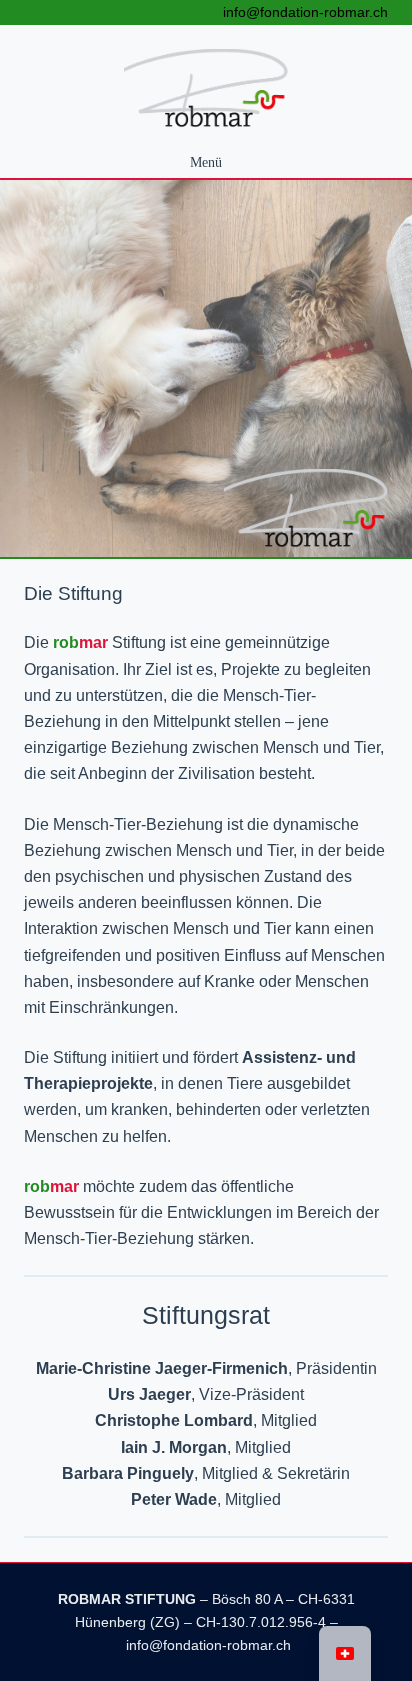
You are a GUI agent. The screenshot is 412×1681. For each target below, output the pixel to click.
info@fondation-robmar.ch (305, 12)
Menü (206, 162)
